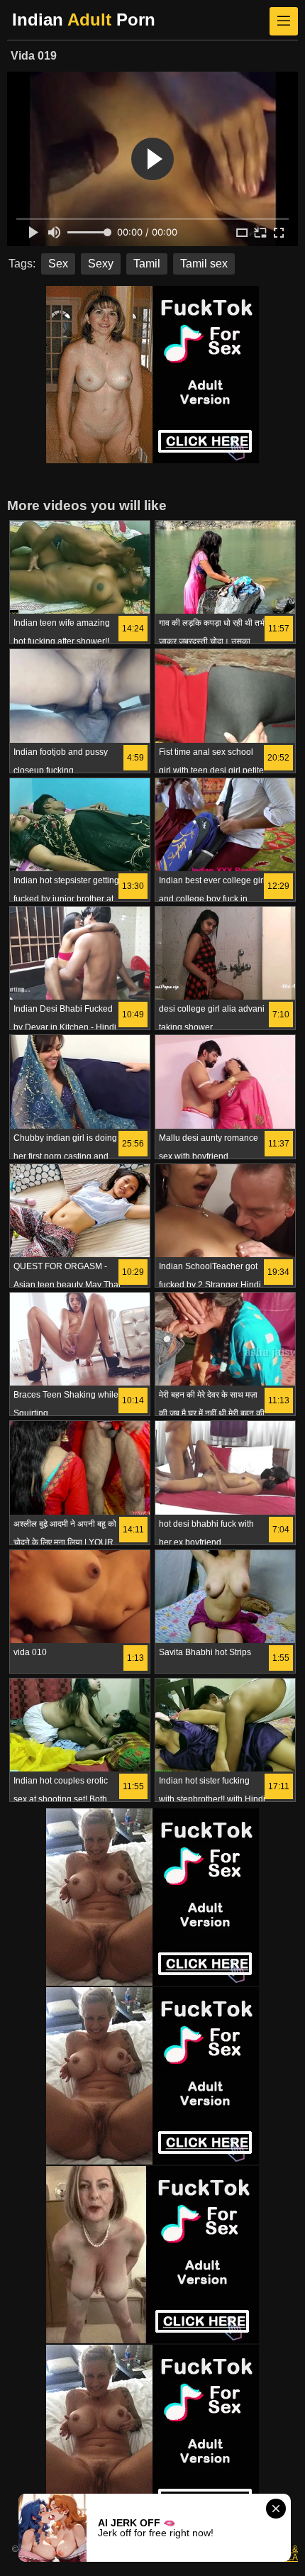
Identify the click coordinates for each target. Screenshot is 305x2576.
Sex (58, 264)
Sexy (101, 264)
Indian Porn (84, 20)
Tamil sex (204, 264)
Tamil (147, 264)
